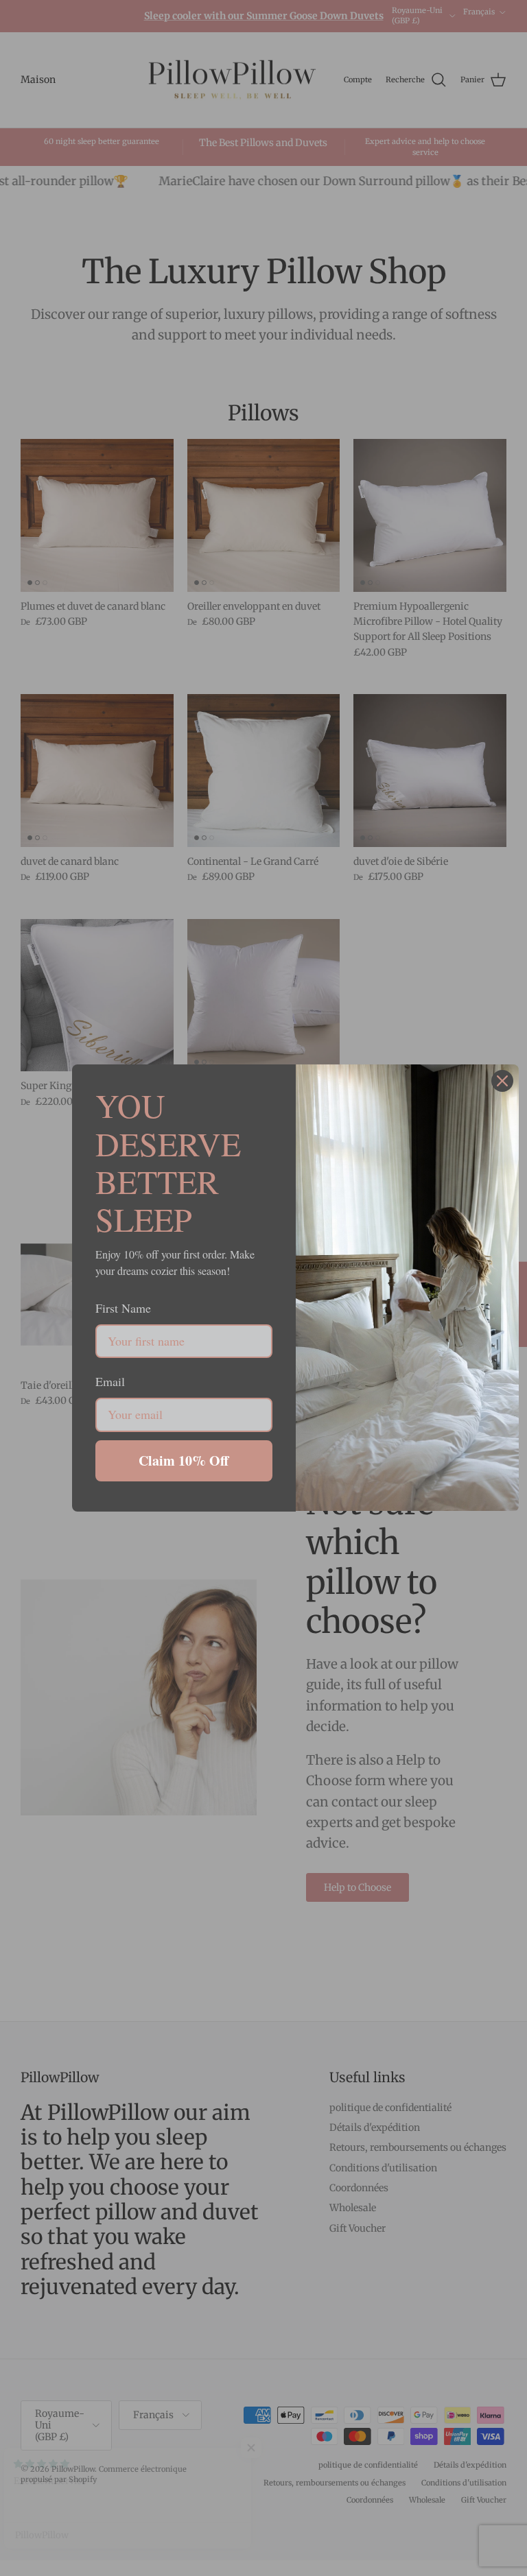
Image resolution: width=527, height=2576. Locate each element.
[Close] (502, 1081)
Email (110, 1381)
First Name (123, 1308)
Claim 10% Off (184, 1460)
